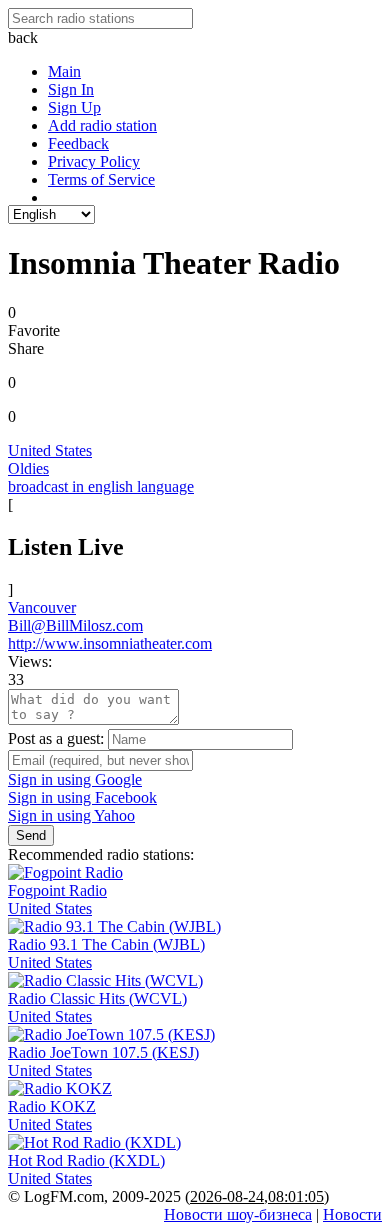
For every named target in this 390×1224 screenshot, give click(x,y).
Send (31, 835)
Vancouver (42, 607)
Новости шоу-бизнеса (238, 1214)
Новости (352, 1214)
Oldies (28, 468)
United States (50, 450)
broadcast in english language (101, 486)
